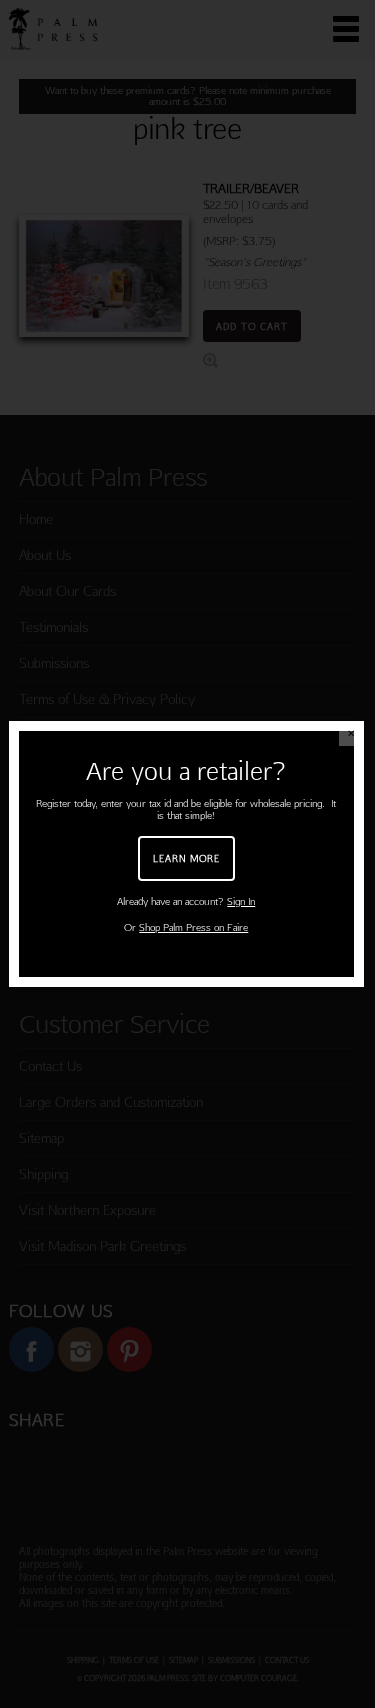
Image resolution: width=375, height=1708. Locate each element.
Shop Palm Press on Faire (193, 927)
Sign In (241, 901)
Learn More (186, 858)
